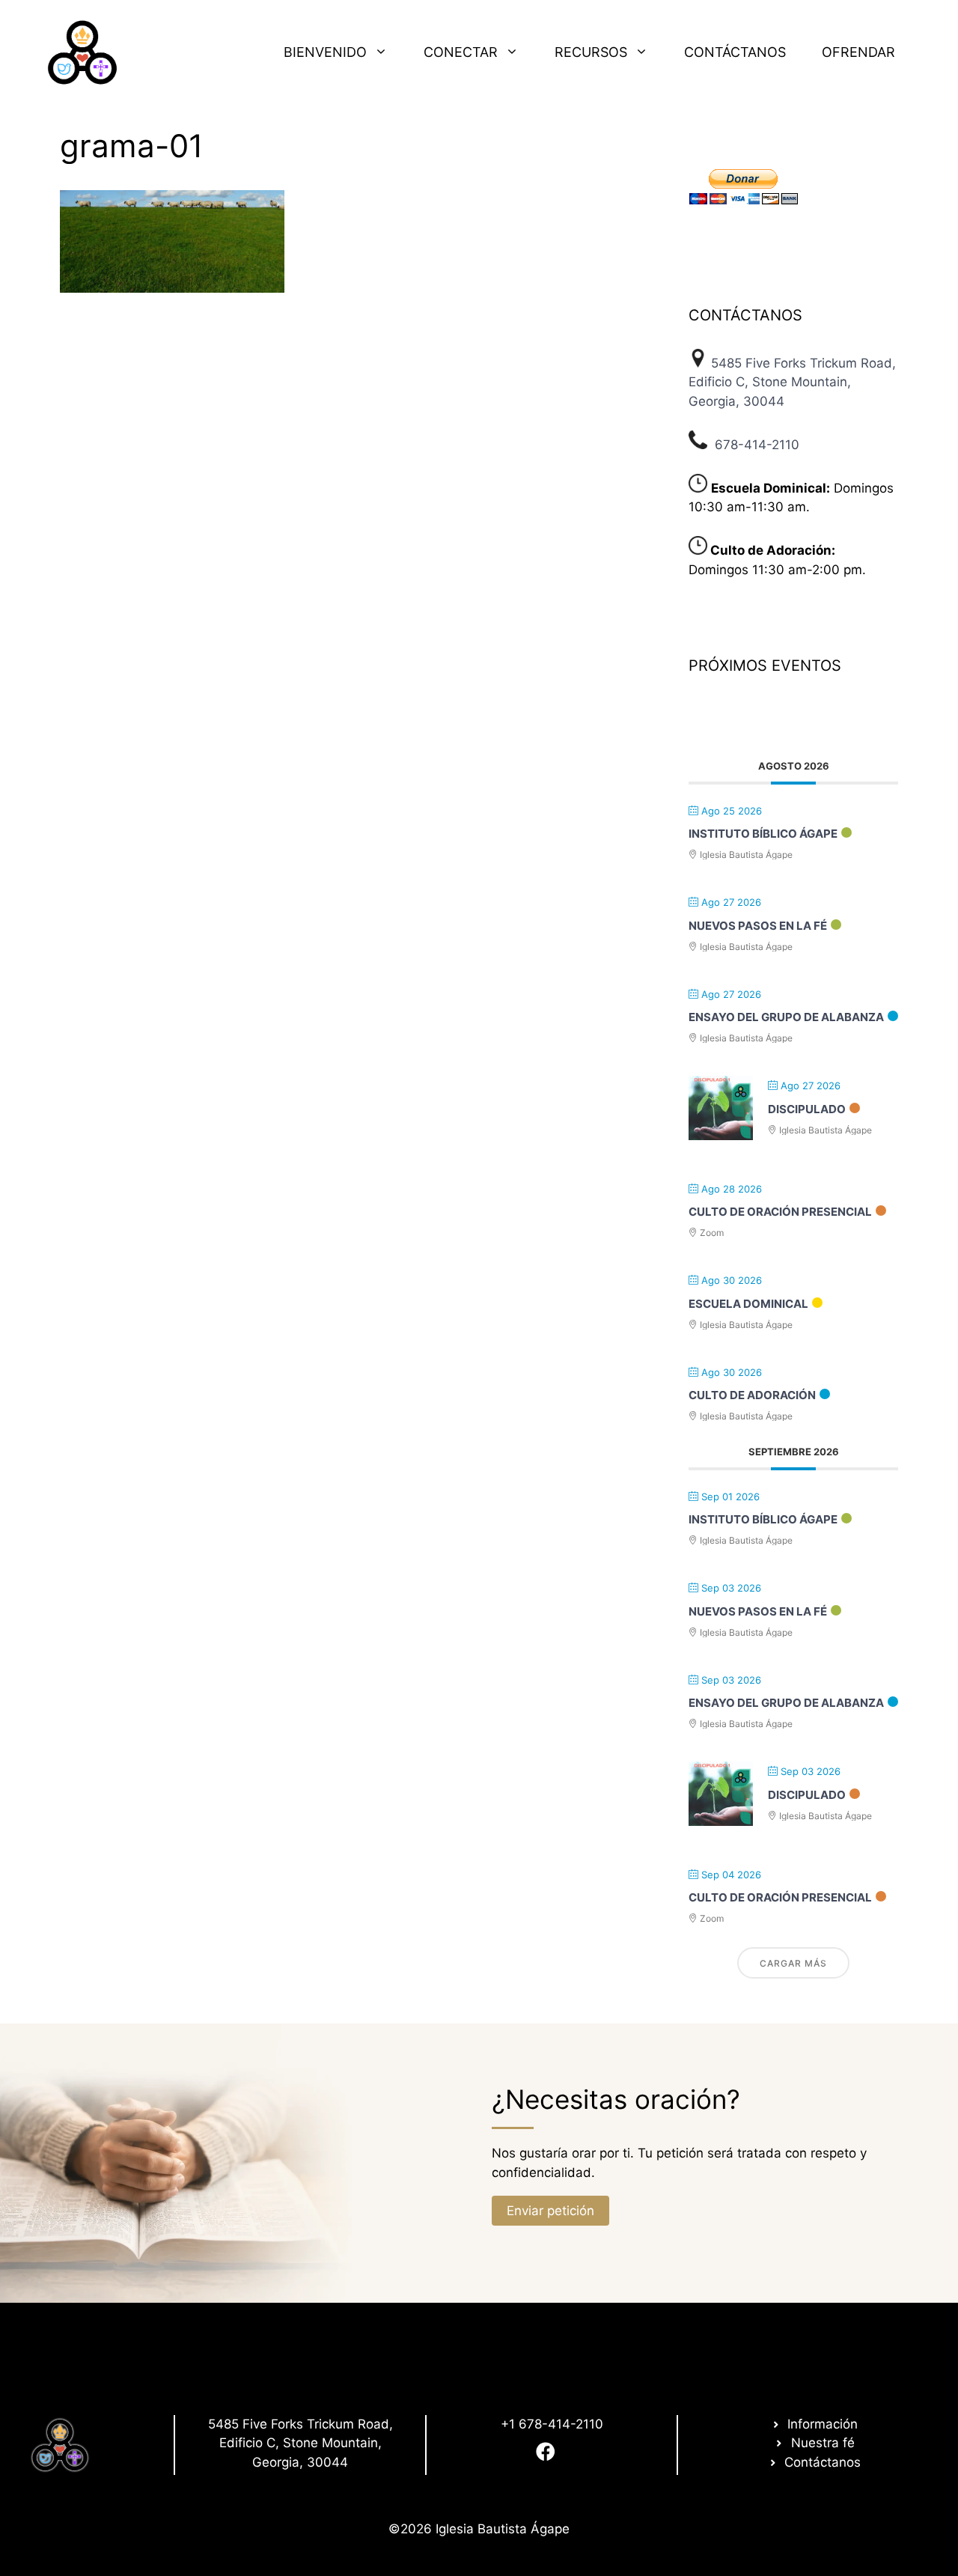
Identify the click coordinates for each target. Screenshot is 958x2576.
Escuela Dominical (748, 1304)
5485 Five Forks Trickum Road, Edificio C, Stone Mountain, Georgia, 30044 (792, 382)
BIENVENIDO (325, 52)
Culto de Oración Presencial (780, 1212)
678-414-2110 (757, 445)
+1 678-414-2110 (552, 2424)
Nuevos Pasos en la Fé (758, 926)
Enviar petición (550, 2211)
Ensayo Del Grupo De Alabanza (786, 1017)
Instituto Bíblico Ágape (763, 834)
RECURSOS (591, 52)
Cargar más (793, 1963)
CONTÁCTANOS (735, 52)
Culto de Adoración (752, 1395)
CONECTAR (461, 52)
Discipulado (807, 1109)
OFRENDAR (858, 52)
